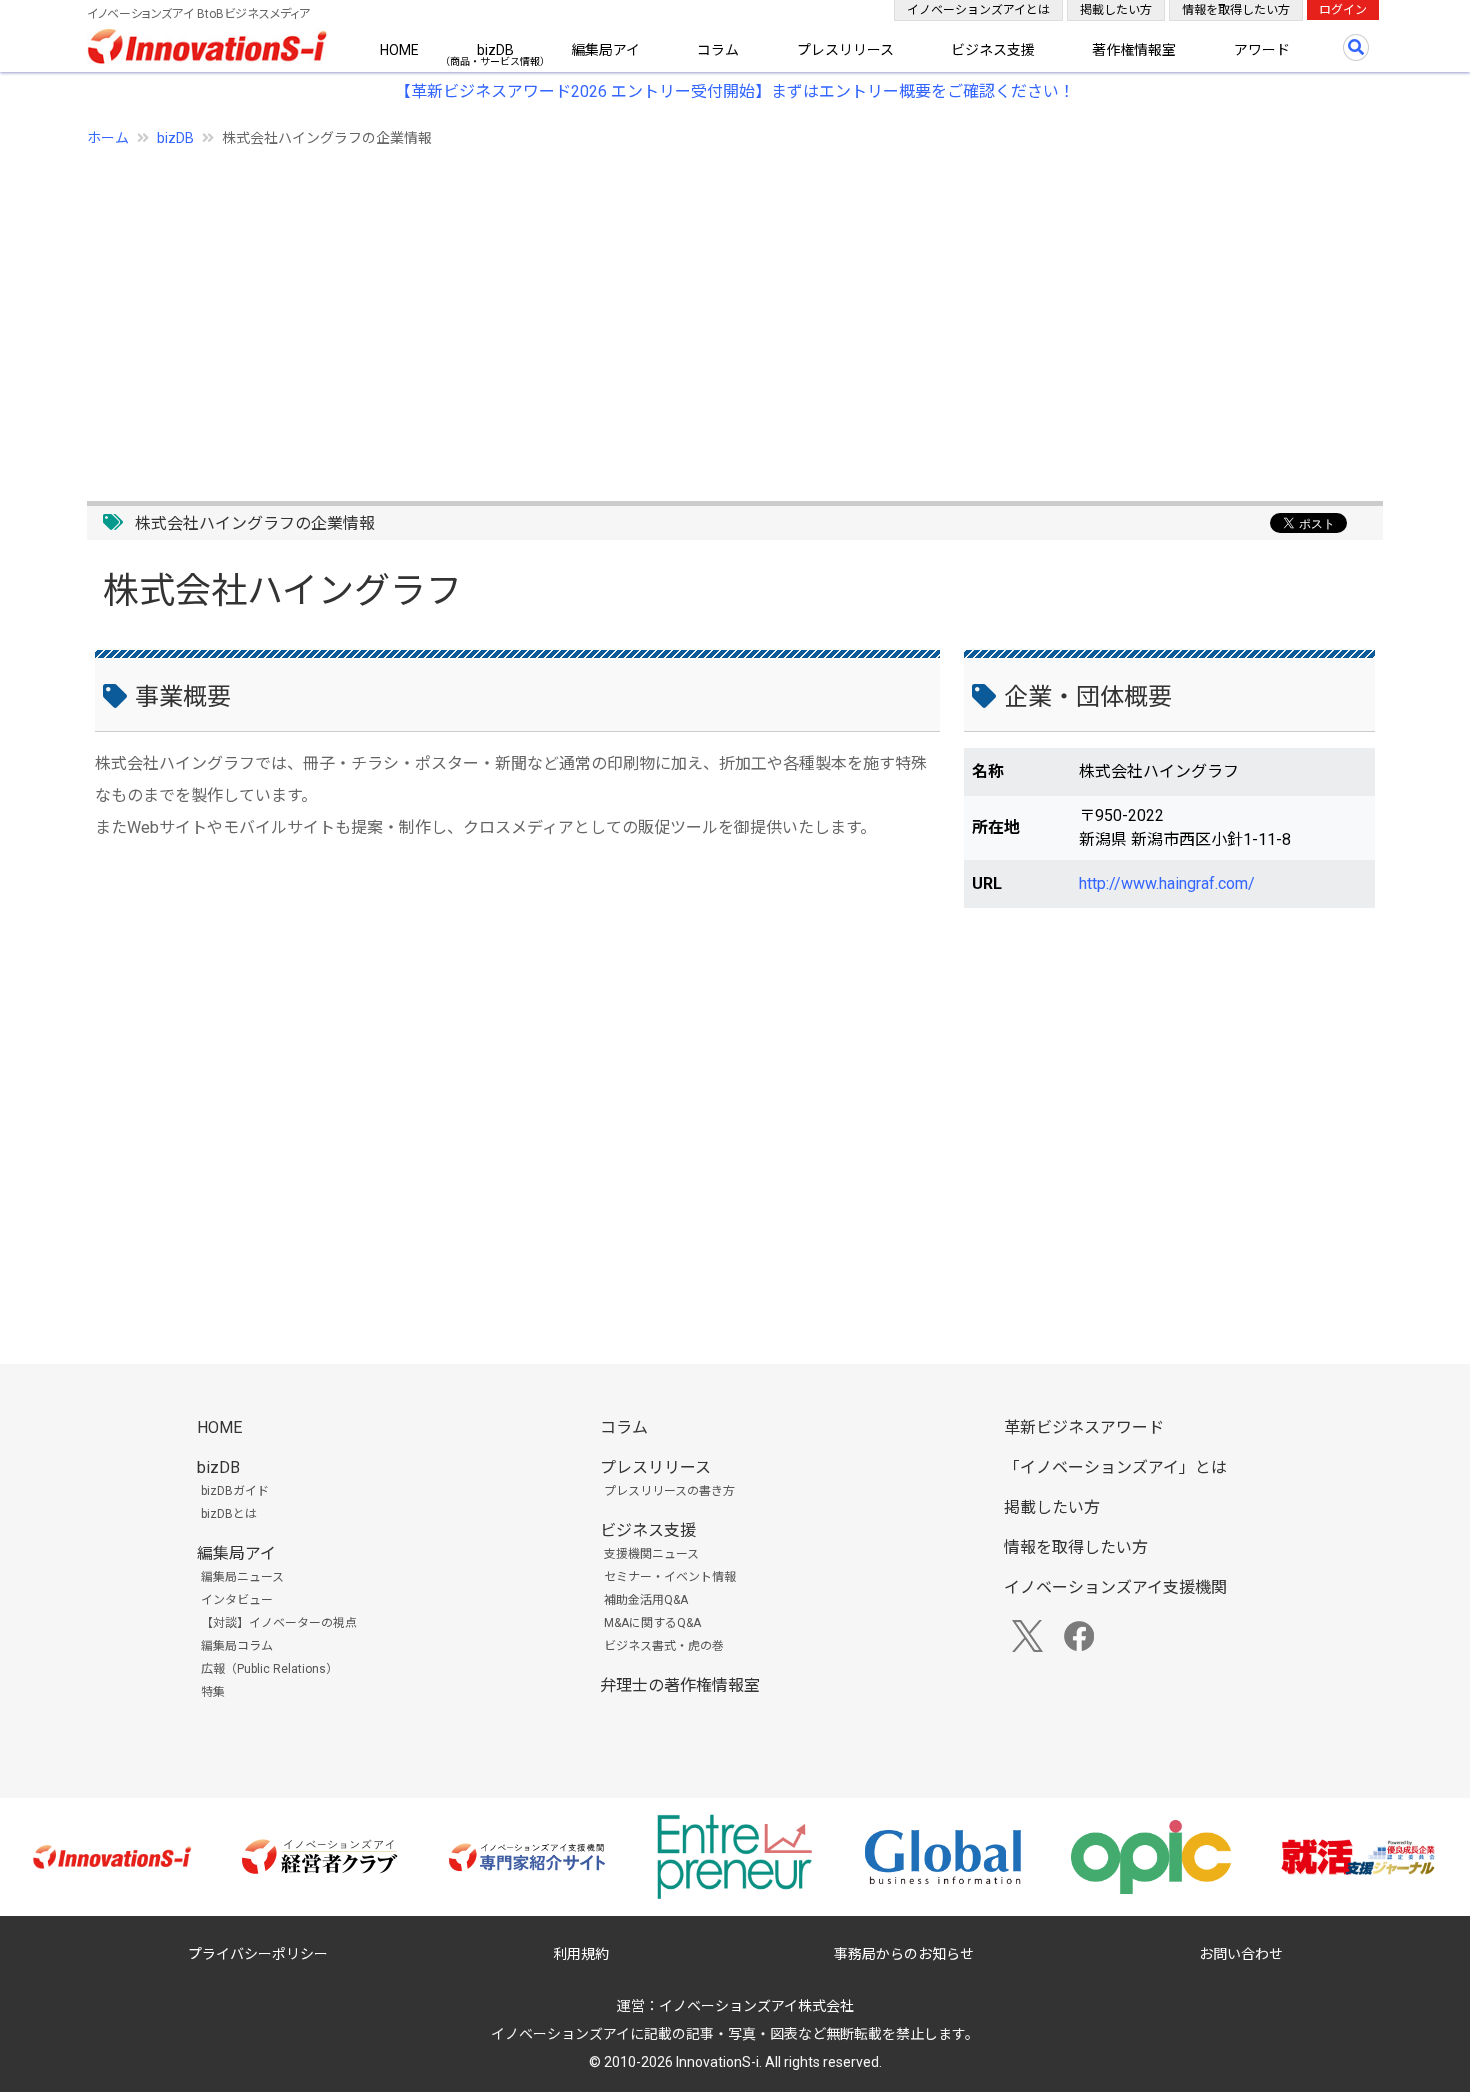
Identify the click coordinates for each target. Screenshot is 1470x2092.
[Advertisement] (687, 313)
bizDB (495, 50)
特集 (213, 1692)
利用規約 (581, 1954)
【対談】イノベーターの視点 (279, 1623)
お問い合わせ (1241, 1954)
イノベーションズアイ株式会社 (756, 2006)
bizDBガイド (235, 1491)
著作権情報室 (1134, 50)
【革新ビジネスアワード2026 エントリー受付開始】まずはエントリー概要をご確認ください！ (735, 91)
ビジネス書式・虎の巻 (664, 1646)
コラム (718, 50)
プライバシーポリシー (258, 1954)
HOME (399, 50)
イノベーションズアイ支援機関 (1115, 1587)
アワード (1262, 50)
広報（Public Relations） (269, 1669)
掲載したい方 (1116, 10)
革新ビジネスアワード (1084, 1427)
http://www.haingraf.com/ (1167, 883)
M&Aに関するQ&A (652, 1623)
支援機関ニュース (651, 1554)
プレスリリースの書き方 (669, 1491)
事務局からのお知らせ (904, 1954)
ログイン (1343, 10)
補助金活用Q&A (646, 1600)
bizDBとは (229, 1514)
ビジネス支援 (993, 50)
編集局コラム (237, 1646)
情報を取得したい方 (1236, 10)
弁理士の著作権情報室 (680, 1685)
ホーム (108, 138)
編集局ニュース (242, 1577)
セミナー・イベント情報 (670, 1577)
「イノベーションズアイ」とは (1115, 1467)
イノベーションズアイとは (978, 10)
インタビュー (237, 1600)
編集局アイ (605, 50)
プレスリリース (845, 50)
